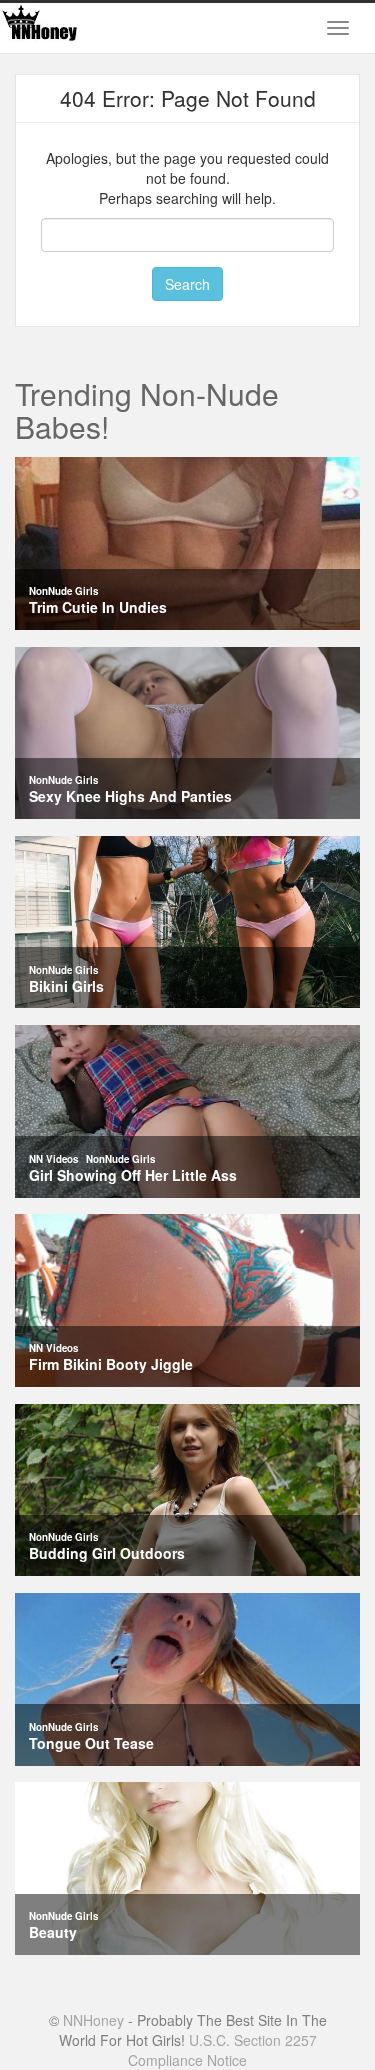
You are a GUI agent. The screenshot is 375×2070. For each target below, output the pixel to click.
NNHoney (93, 2020)
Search (187, 284)
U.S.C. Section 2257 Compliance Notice (222, 2050)
